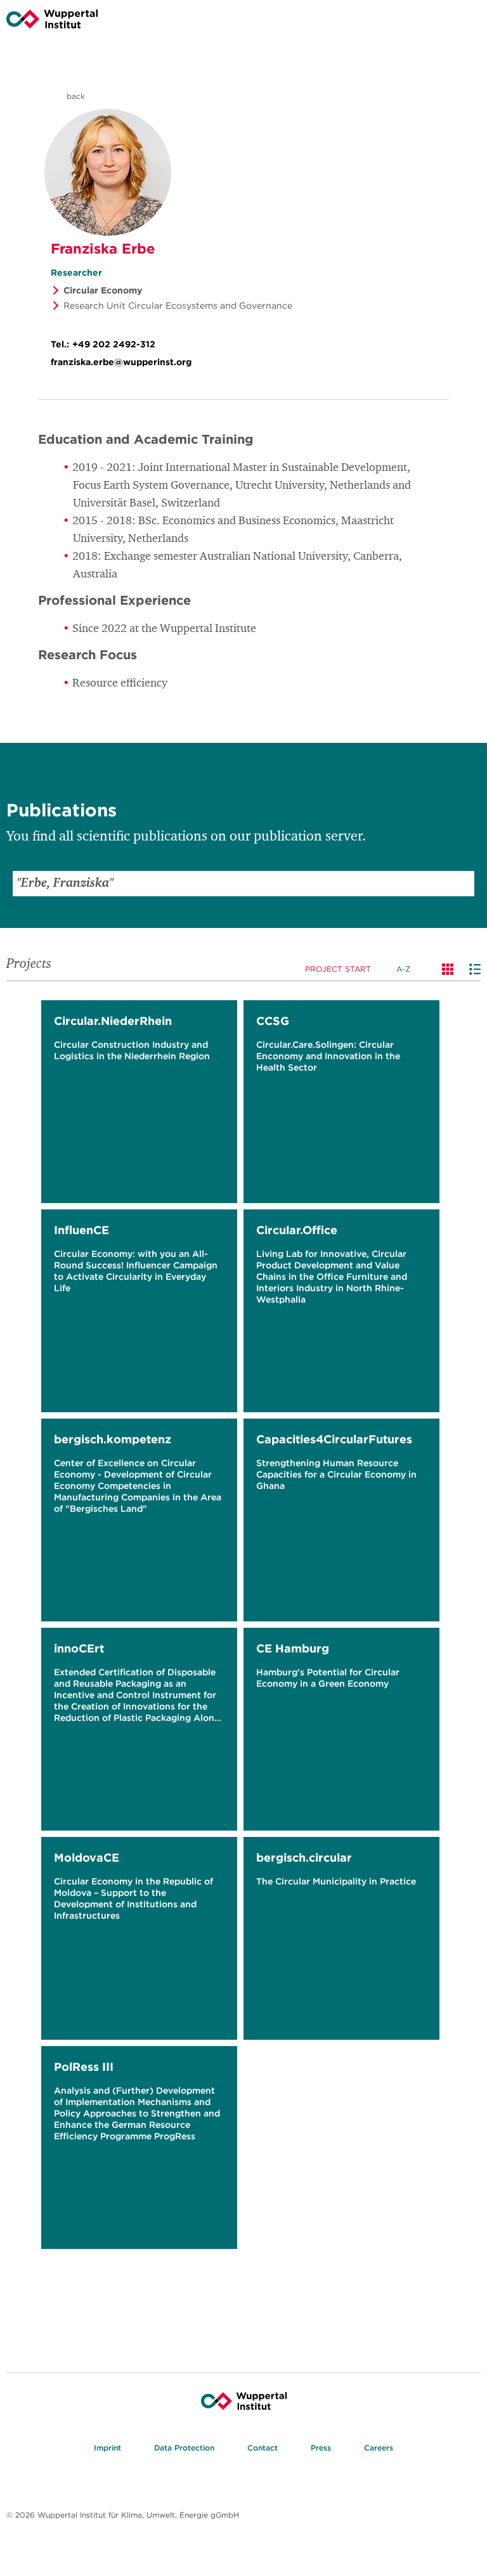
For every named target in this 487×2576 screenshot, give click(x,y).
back (75, 96)
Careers (379, 2448)
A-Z (403, 969)
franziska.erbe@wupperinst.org (121, 362)
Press (321, 2448)
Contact (263, 2448)
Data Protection (184, 2448)
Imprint (107, 2448)
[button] (462, 884)
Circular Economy (103, 290)
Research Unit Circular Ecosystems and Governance (178, 306)
